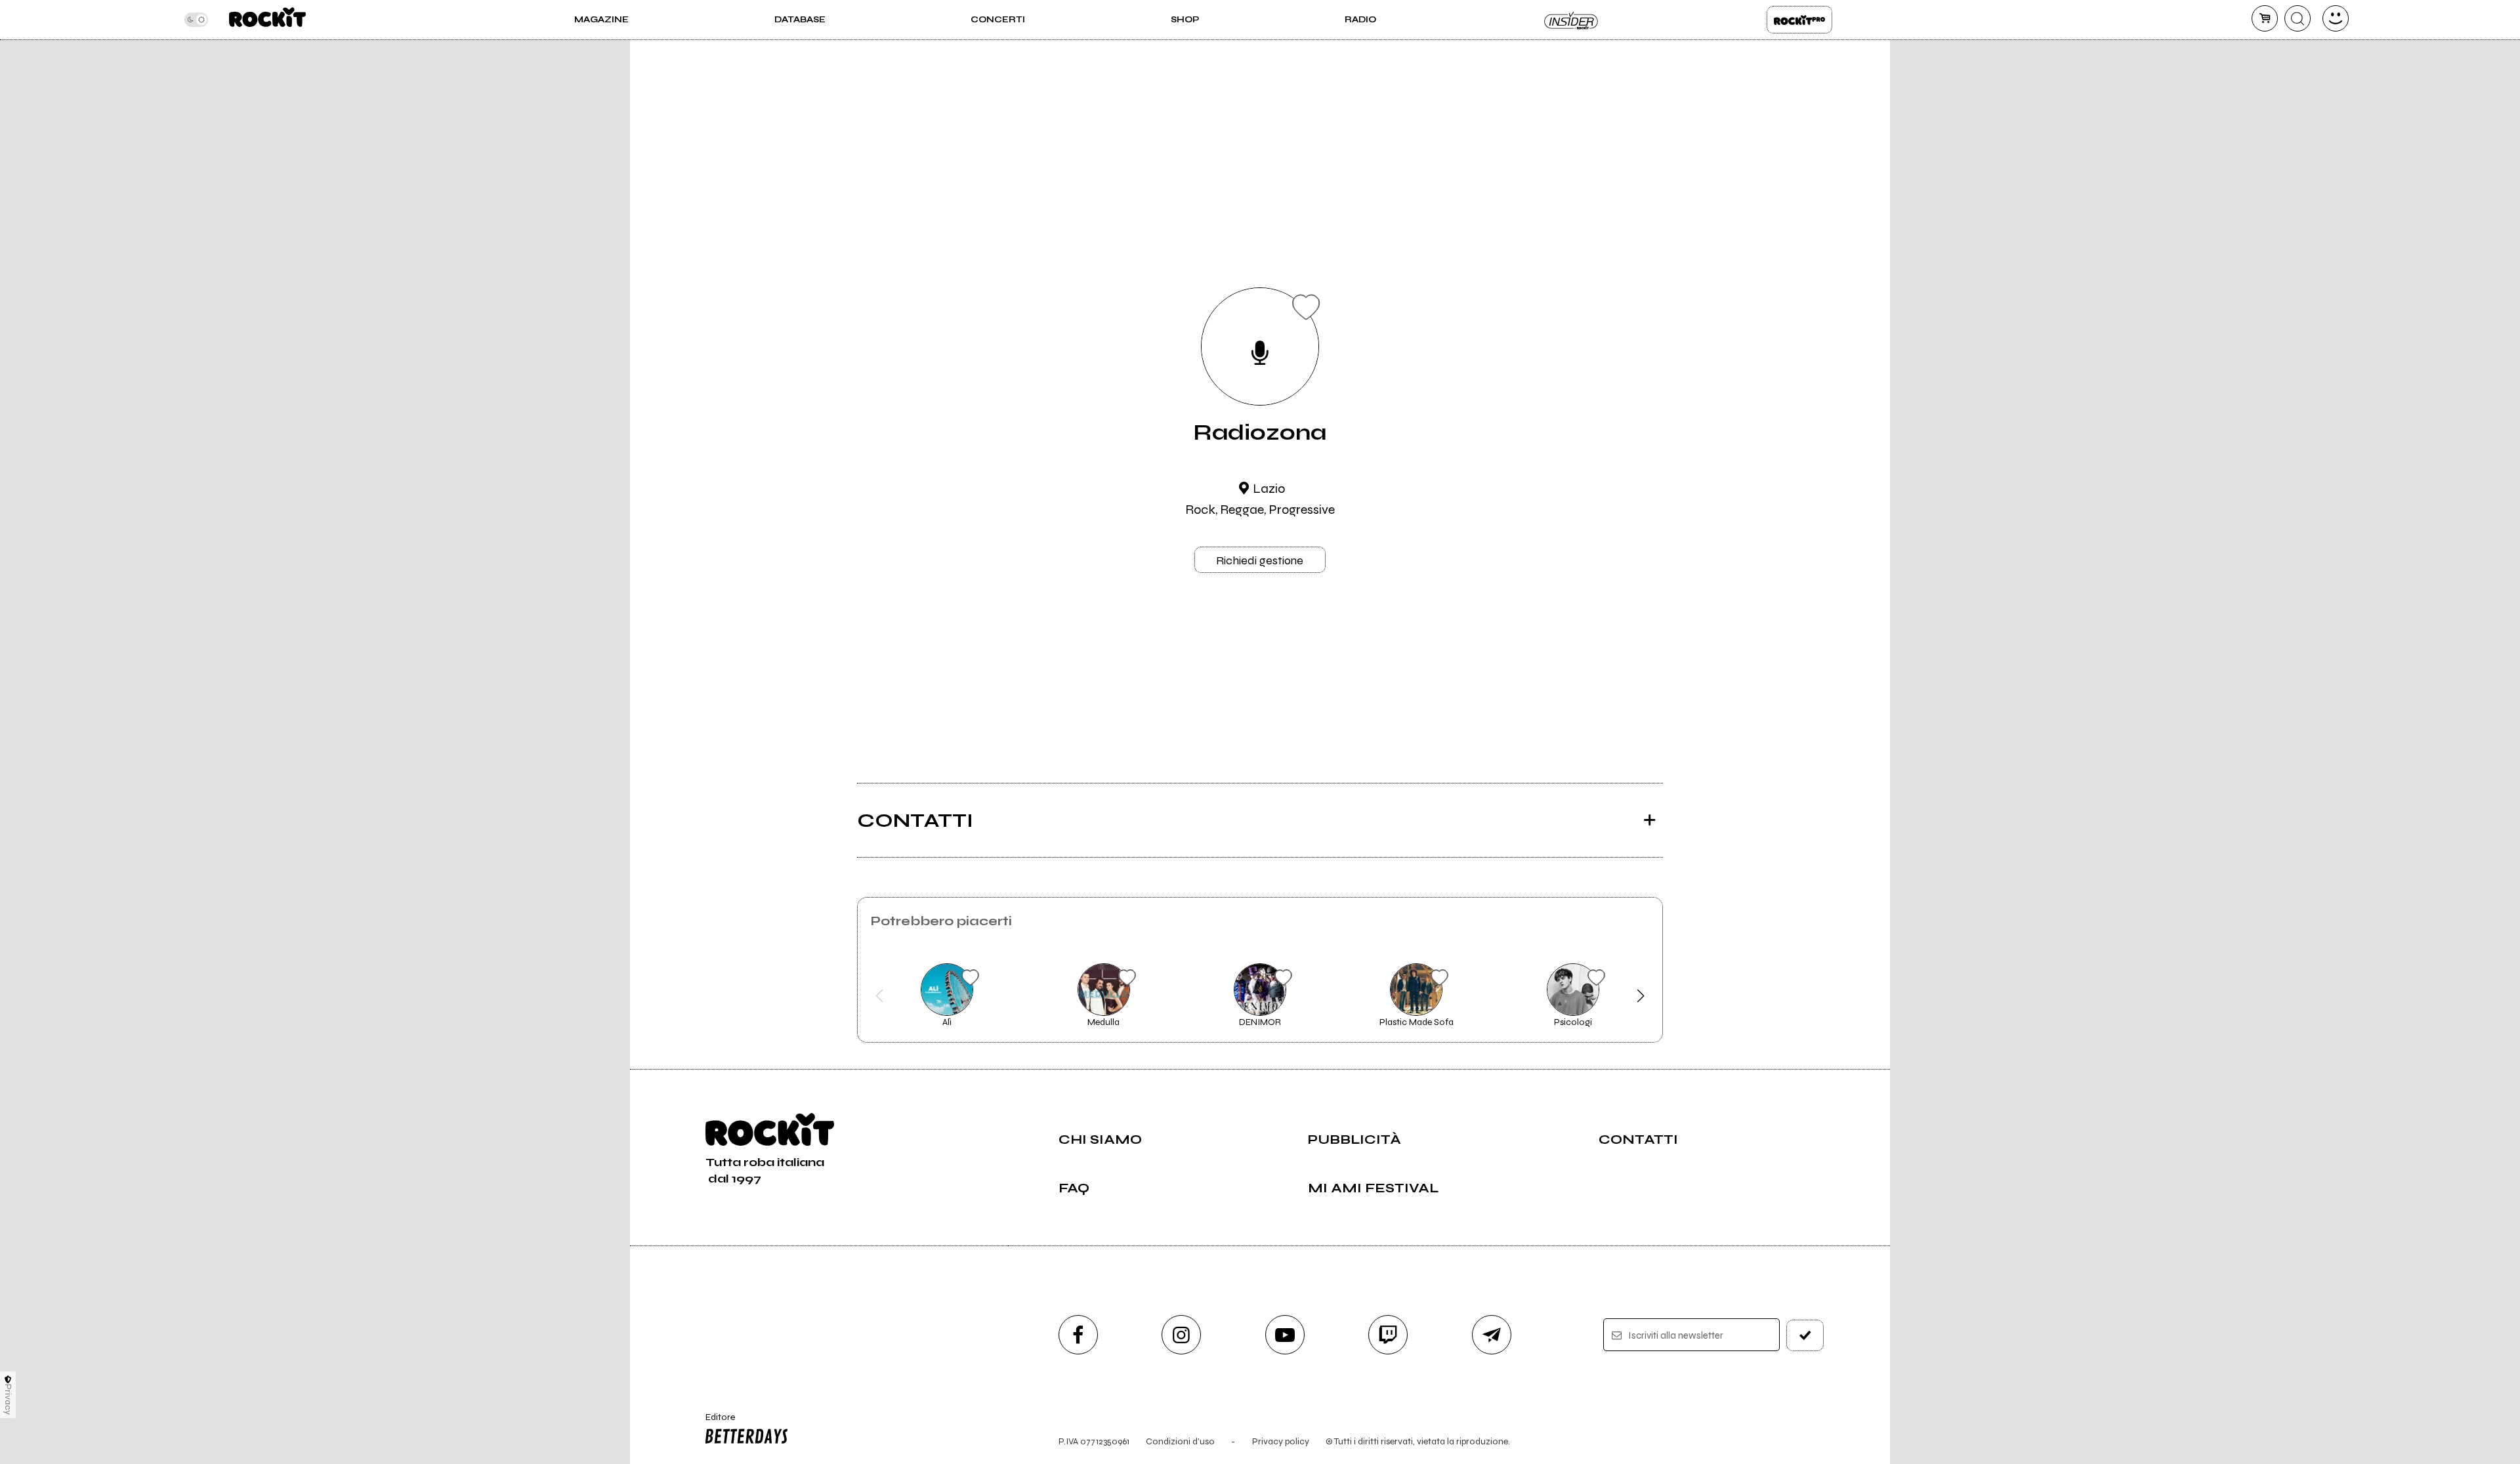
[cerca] (2298, 18)
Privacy (8, 1399)
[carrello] (2265, 18)
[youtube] (1285, 1335)
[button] (880, 996)
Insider (1572, 20)
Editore (714, 1423)
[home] (267, 20)
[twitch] (1388, 1335)
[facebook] (1078, 1335)
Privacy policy (1281, 1441)
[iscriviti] (1805, 1335)
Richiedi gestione (1260, 560)
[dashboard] (2336, 18)
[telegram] (1492, 1335)
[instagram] (1181, 1335)
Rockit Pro (1799, 20)
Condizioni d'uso (1180, 1441)
